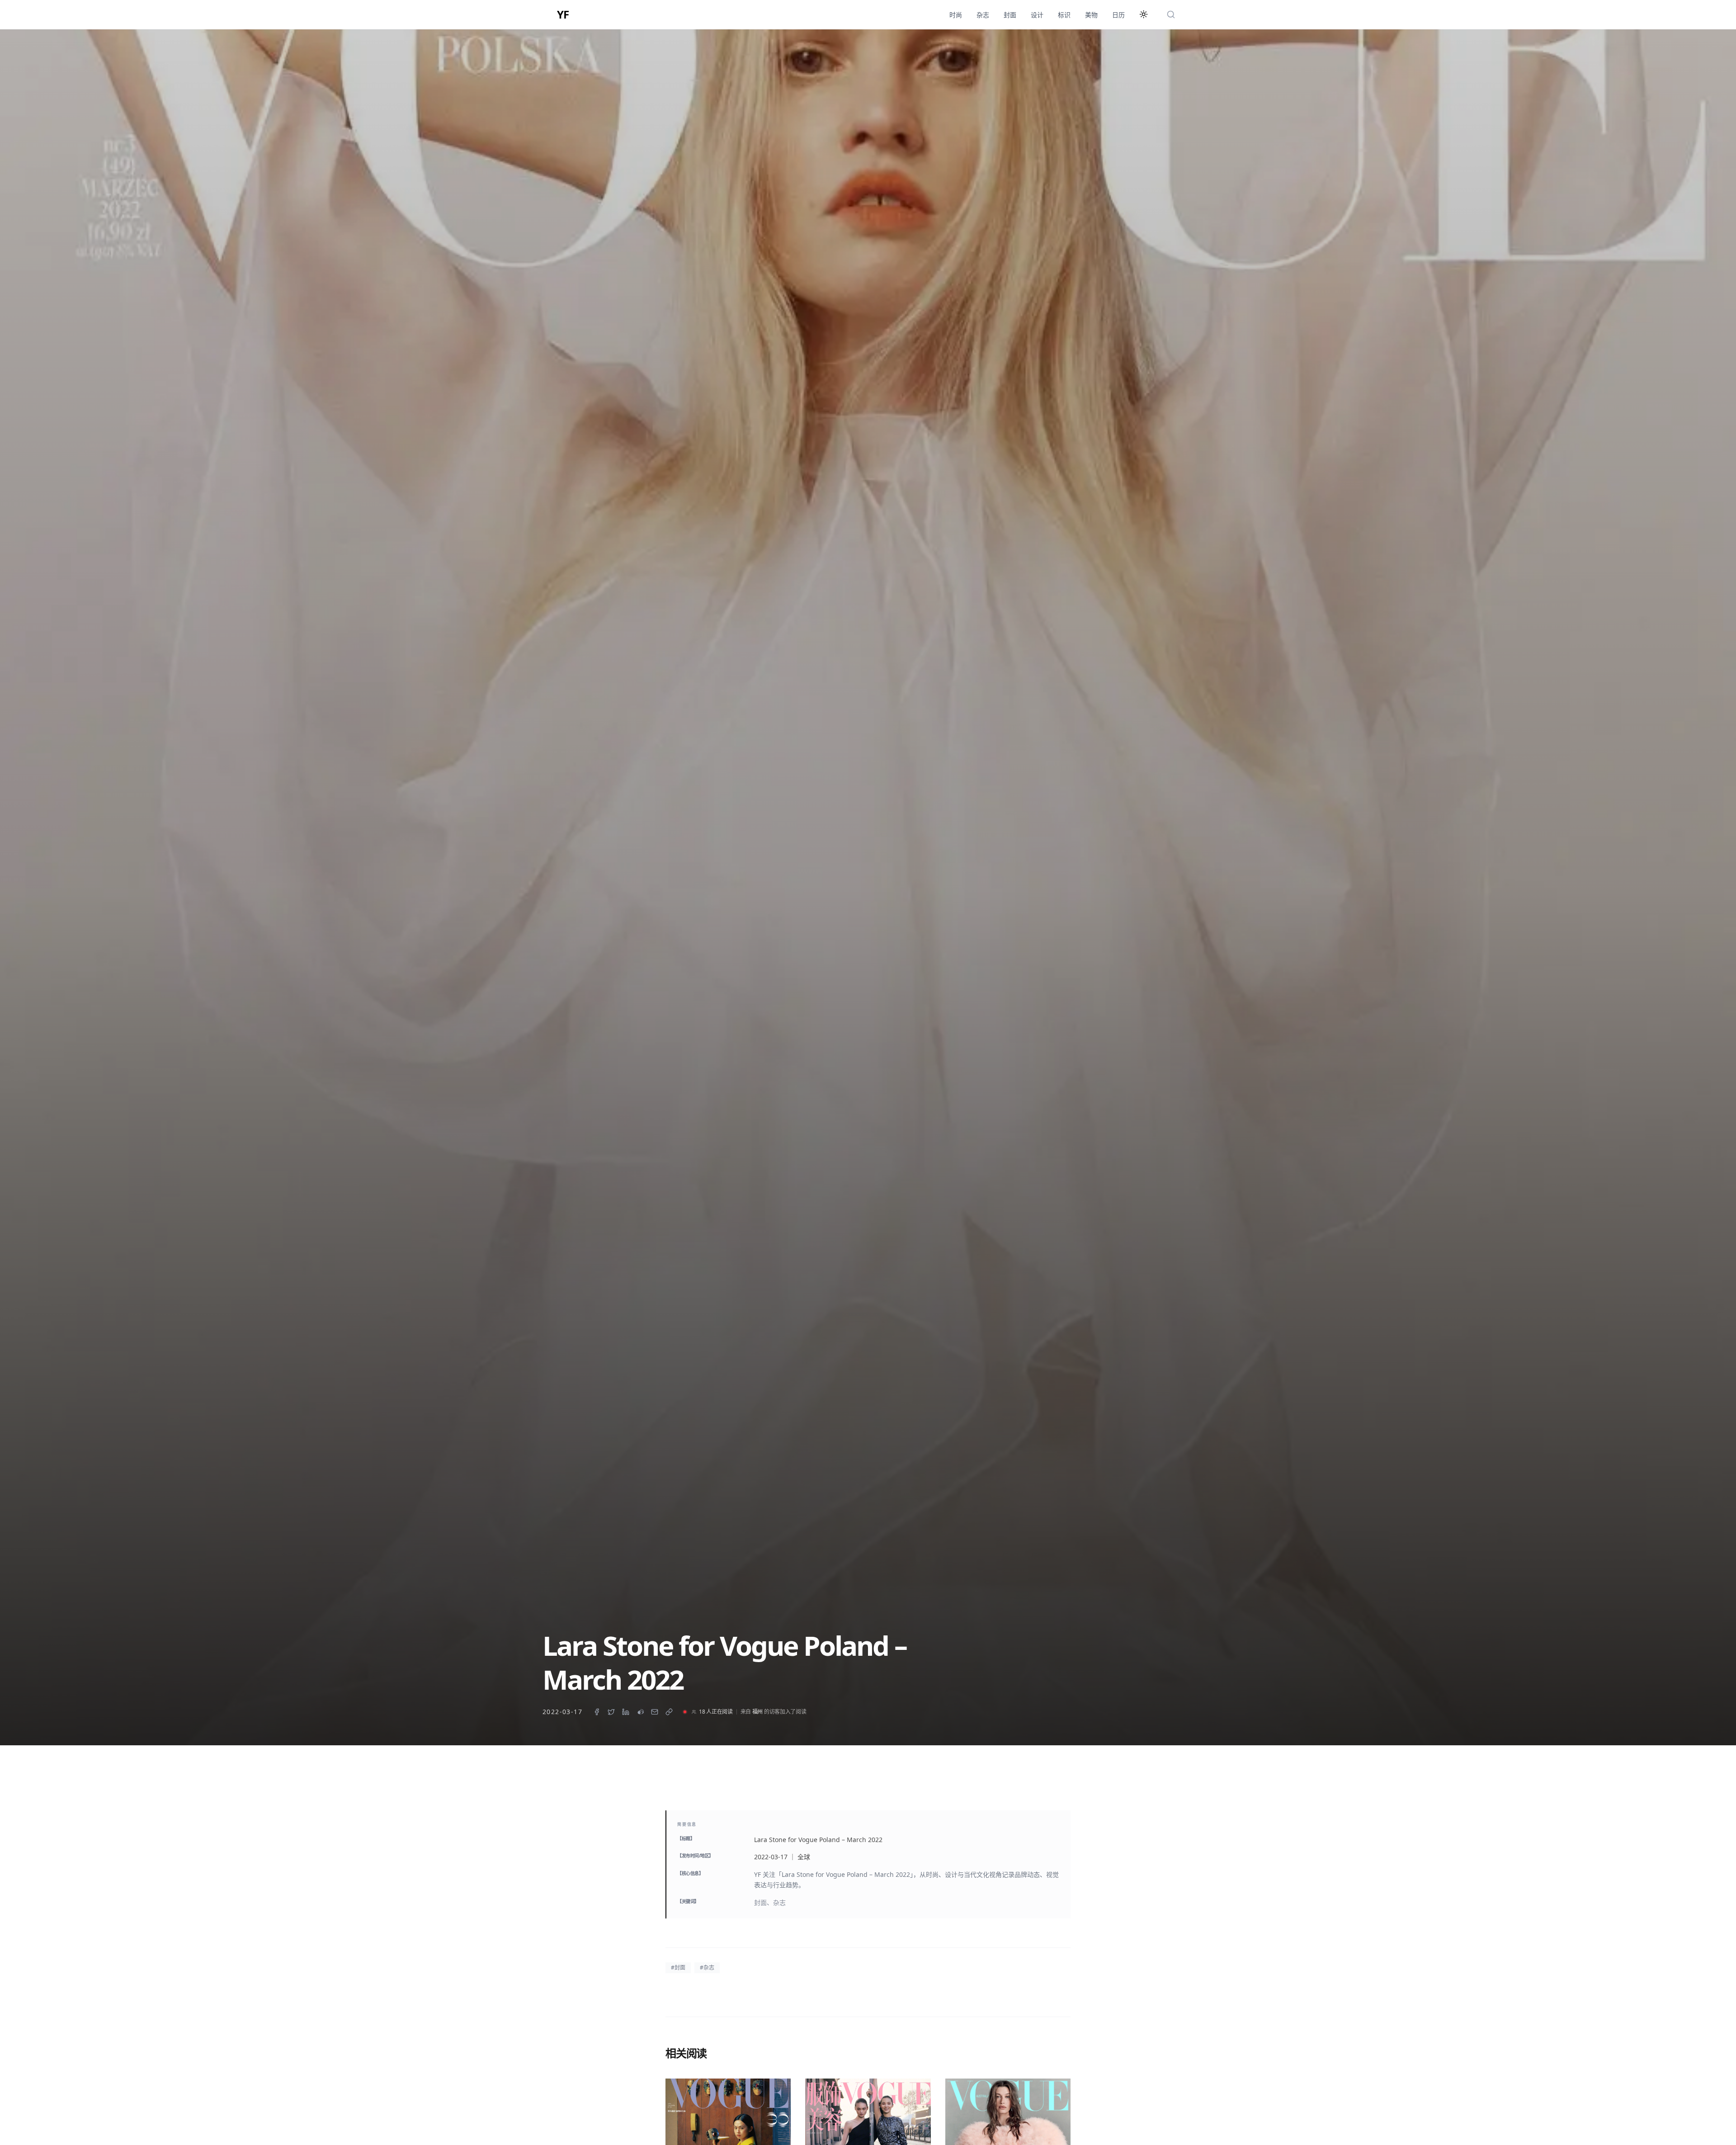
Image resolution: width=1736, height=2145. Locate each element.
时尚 (956, 15)
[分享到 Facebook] (597, 1712)
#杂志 (707, 1968)
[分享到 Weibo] (640, 1712)
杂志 (983, 15)
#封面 (678, 1968)
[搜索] (1171, 14)
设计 (1037, 15)
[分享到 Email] (655, 1712)
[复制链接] (669, 1712)
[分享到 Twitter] (611, 1712)
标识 (1064, 15)
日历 (1118, 15)
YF (563, 14)
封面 (1010, 15)
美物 (1091, 15)
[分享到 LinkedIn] (626, 1712)
